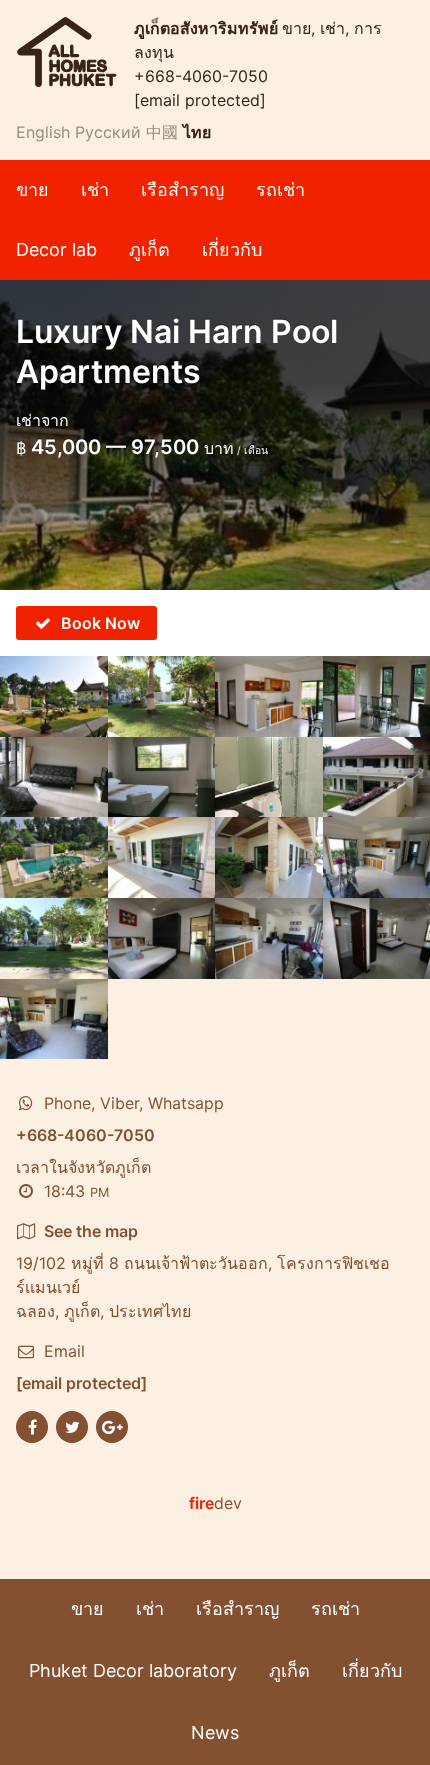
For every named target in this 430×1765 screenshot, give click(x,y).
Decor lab (56, 249)
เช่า (95, 189)
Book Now (100, 623)
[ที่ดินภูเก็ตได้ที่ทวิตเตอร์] (72, 1425)
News (215, 1732)
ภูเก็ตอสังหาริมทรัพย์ (208, 28)
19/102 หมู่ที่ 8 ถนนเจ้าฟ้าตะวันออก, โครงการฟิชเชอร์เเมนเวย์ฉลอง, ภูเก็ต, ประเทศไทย (203, 1271)
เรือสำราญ (182, 189)
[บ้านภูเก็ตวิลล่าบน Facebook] (32, 1425)
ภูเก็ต (149, 249)
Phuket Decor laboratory (133, 1670)
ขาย (32, 189)
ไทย (197, 132)
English (43, 132)
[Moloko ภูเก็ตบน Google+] (112, 1425)
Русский (108, 132)
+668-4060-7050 (201, 76)
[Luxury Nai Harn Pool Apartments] (54, 696)
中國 (162, 132)
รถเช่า (280, 189)
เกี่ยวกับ (232, 249)
